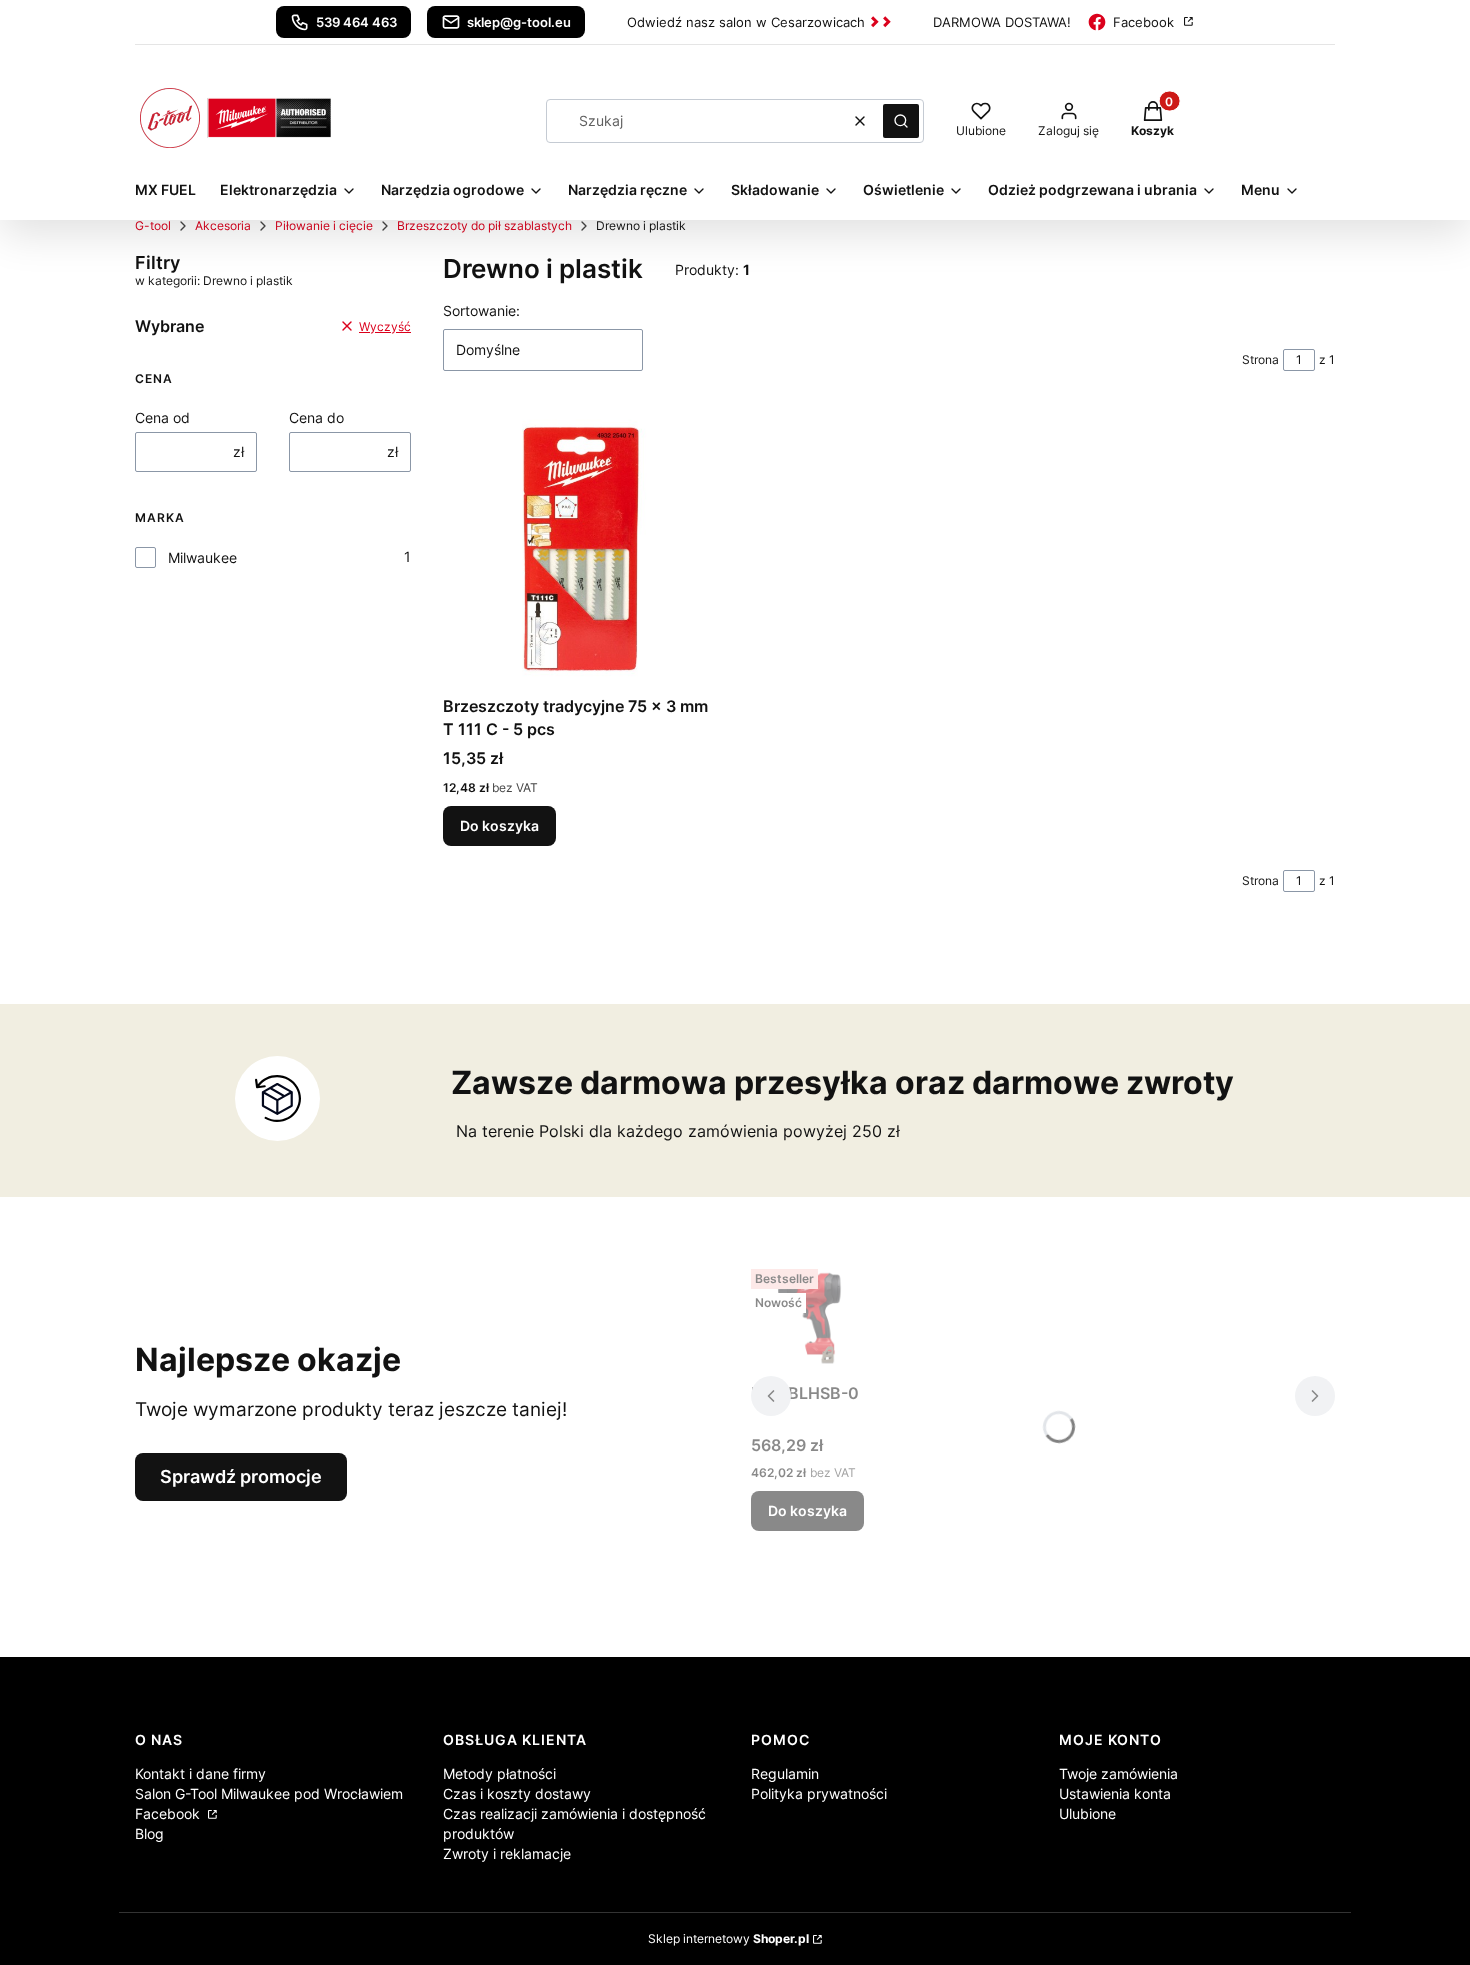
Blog (149, 1833)
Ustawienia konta (1115, 1793)
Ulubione (1087, 1813)
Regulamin (785, 1773)
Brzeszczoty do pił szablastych (484, 225)
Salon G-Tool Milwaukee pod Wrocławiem (269, 1793)
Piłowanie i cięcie (324, 225)
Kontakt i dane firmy (200, 1773)
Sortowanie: (481, 310)
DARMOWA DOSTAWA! (1002, 22)
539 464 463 (356, 22)
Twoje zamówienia (1118, 1773)
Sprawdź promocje (241, 1476)
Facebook (1143, 22)
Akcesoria (223, 225)
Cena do (316, 417)
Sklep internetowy (728, 1938)
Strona (1260, 359)
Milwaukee (202, 557)
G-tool (153, 225)
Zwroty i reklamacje (507, 1853)
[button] (901, 121)
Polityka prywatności (819, 1793)
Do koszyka (499, 825)
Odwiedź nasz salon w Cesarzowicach (746, 22)
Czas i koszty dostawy (517, 1793)
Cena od (162, 417)
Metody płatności (499, 1773)
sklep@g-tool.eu (519, 22)
